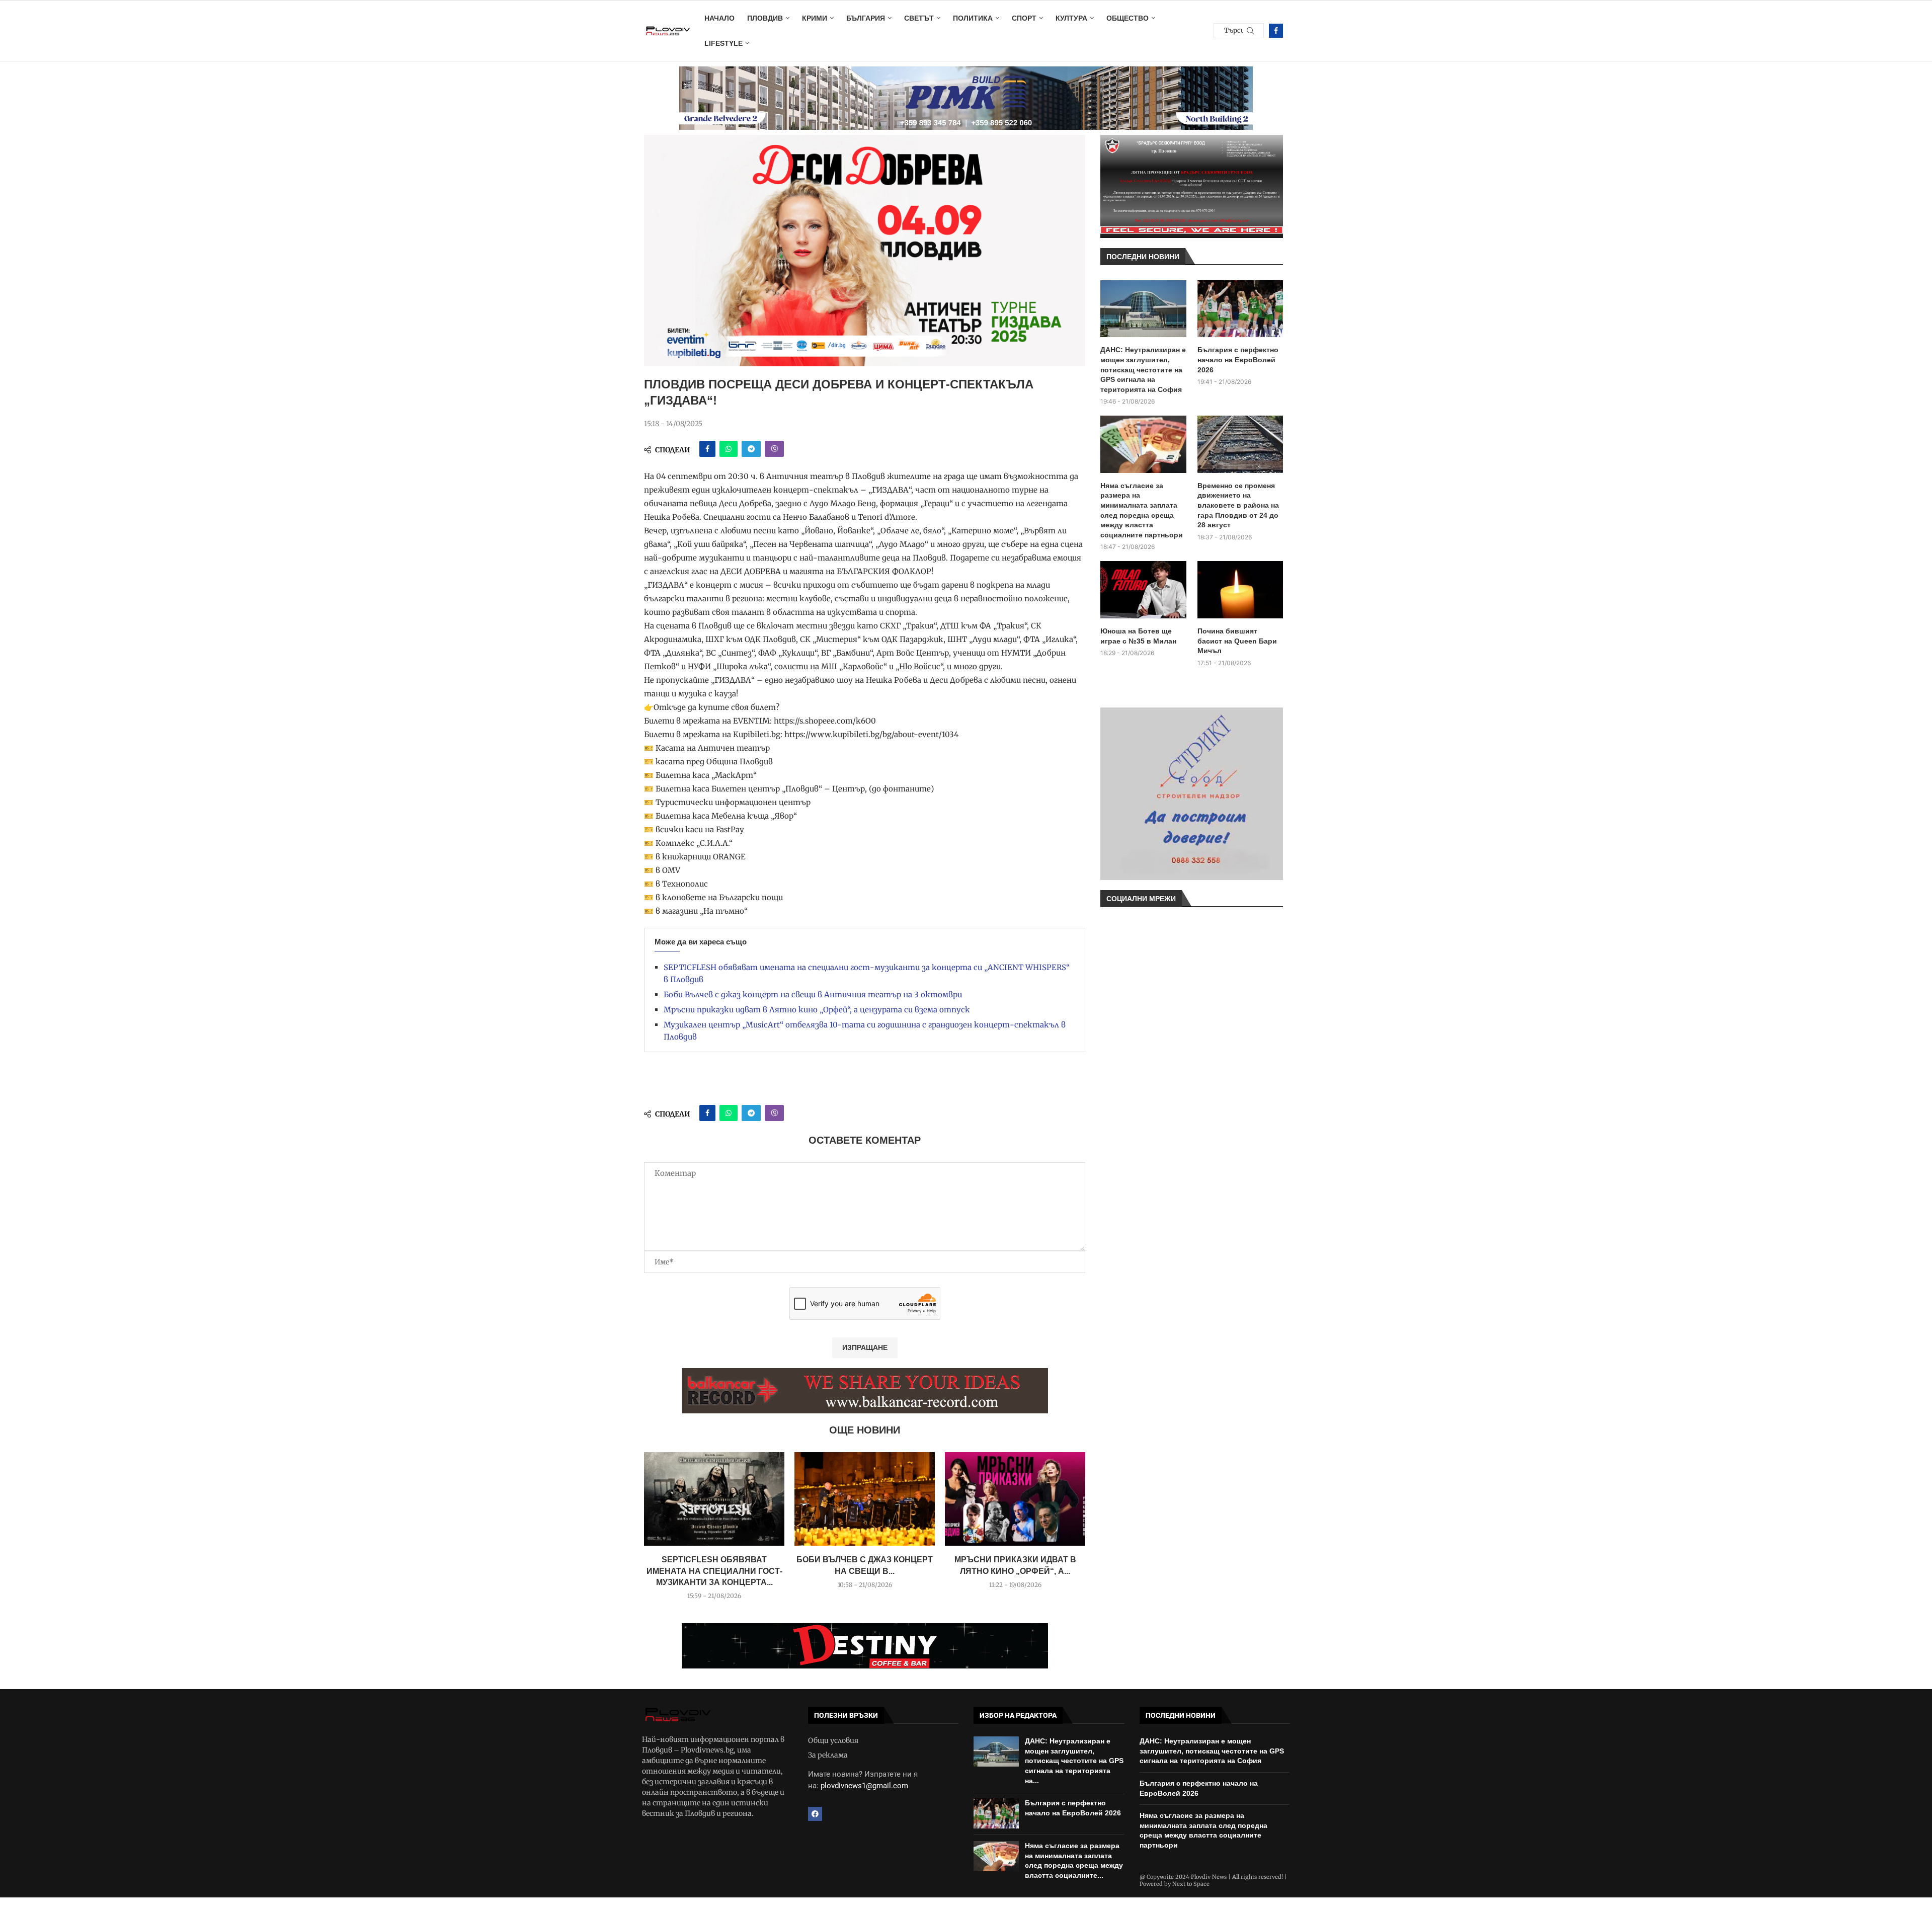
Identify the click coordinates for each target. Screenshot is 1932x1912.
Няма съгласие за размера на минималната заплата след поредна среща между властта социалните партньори (1142, 510)
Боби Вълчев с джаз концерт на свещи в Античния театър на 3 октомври (813, 994)
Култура (1071, 18)
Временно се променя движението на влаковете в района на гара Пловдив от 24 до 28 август (1238, 505)
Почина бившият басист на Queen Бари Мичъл (1237, 641)
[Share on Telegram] (751, 449)
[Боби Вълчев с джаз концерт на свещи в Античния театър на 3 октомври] (865, 1499)
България (866, 18)
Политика (973, 18)
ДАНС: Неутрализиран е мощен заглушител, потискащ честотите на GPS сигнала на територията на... (1074, 1761)
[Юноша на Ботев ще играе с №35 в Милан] (1143, 590)
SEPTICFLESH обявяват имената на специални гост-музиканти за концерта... (714, 1571)
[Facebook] (1276, 31)
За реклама (828, 1755)
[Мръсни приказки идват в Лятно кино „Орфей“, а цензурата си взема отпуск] (1015, 1499)
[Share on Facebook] (707, 449)
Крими (815, 18)
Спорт (1024, 18)
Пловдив (765, 18)
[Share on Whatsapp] (729, 449)
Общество (1128, 18)
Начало (719, 18)
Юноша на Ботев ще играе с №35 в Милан (1138, 636)
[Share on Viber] (774, 449)
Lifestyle (723, 43)
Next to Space (1191, 1884)
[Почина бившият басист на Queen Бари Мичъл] (1240, 590)
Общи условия (833, 1740)
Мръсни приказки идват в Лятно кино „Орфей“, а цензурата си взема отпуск (817, 1010)
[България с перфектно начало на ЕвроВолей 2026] (1240, 309)
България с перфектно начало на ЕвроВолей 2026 (1238, 360)
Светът (919, 18)
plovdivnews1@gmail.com (864, 1786)
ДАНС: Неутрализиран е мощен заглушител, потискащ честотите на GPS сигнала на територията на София (1143, 369)
